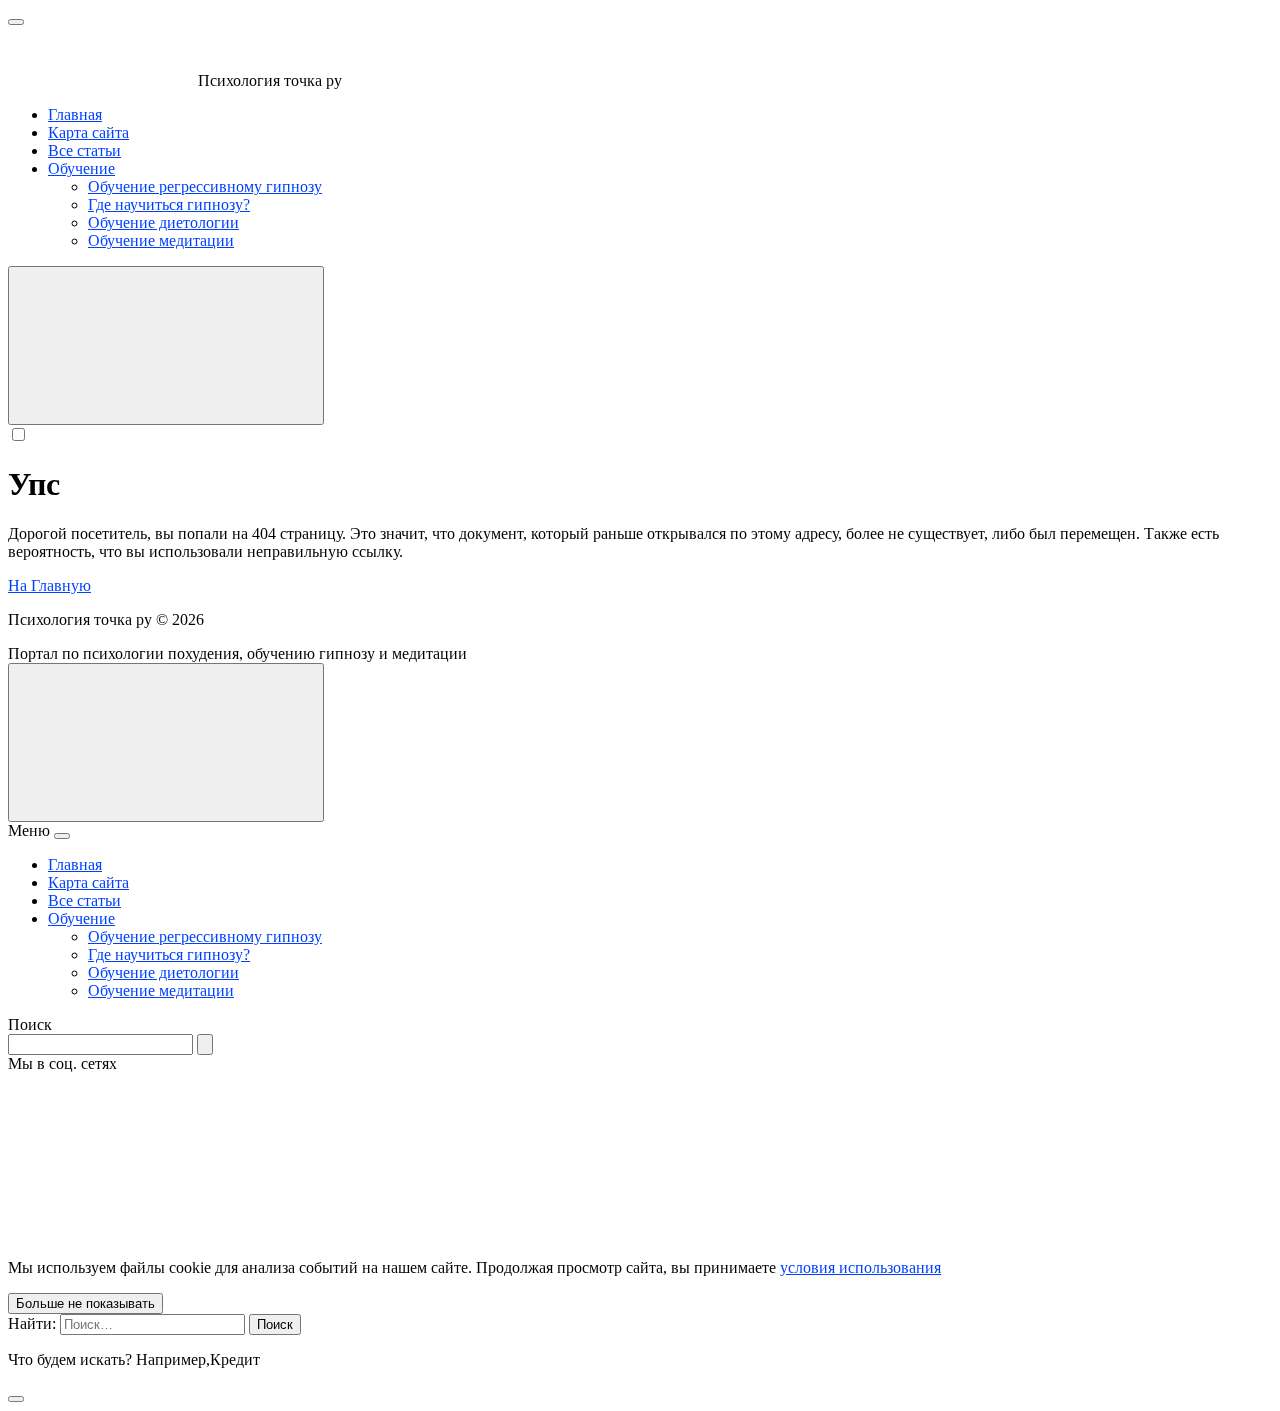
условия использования (860, 1267)
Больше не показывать (85, 1303)
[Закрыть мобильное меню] (62, 836)
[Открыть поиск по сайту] (166, 345)
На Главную (49, 585)
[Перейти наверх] (166, 742)
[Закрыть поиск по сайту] (16, 1399)
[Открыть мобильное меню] (16, 22)
